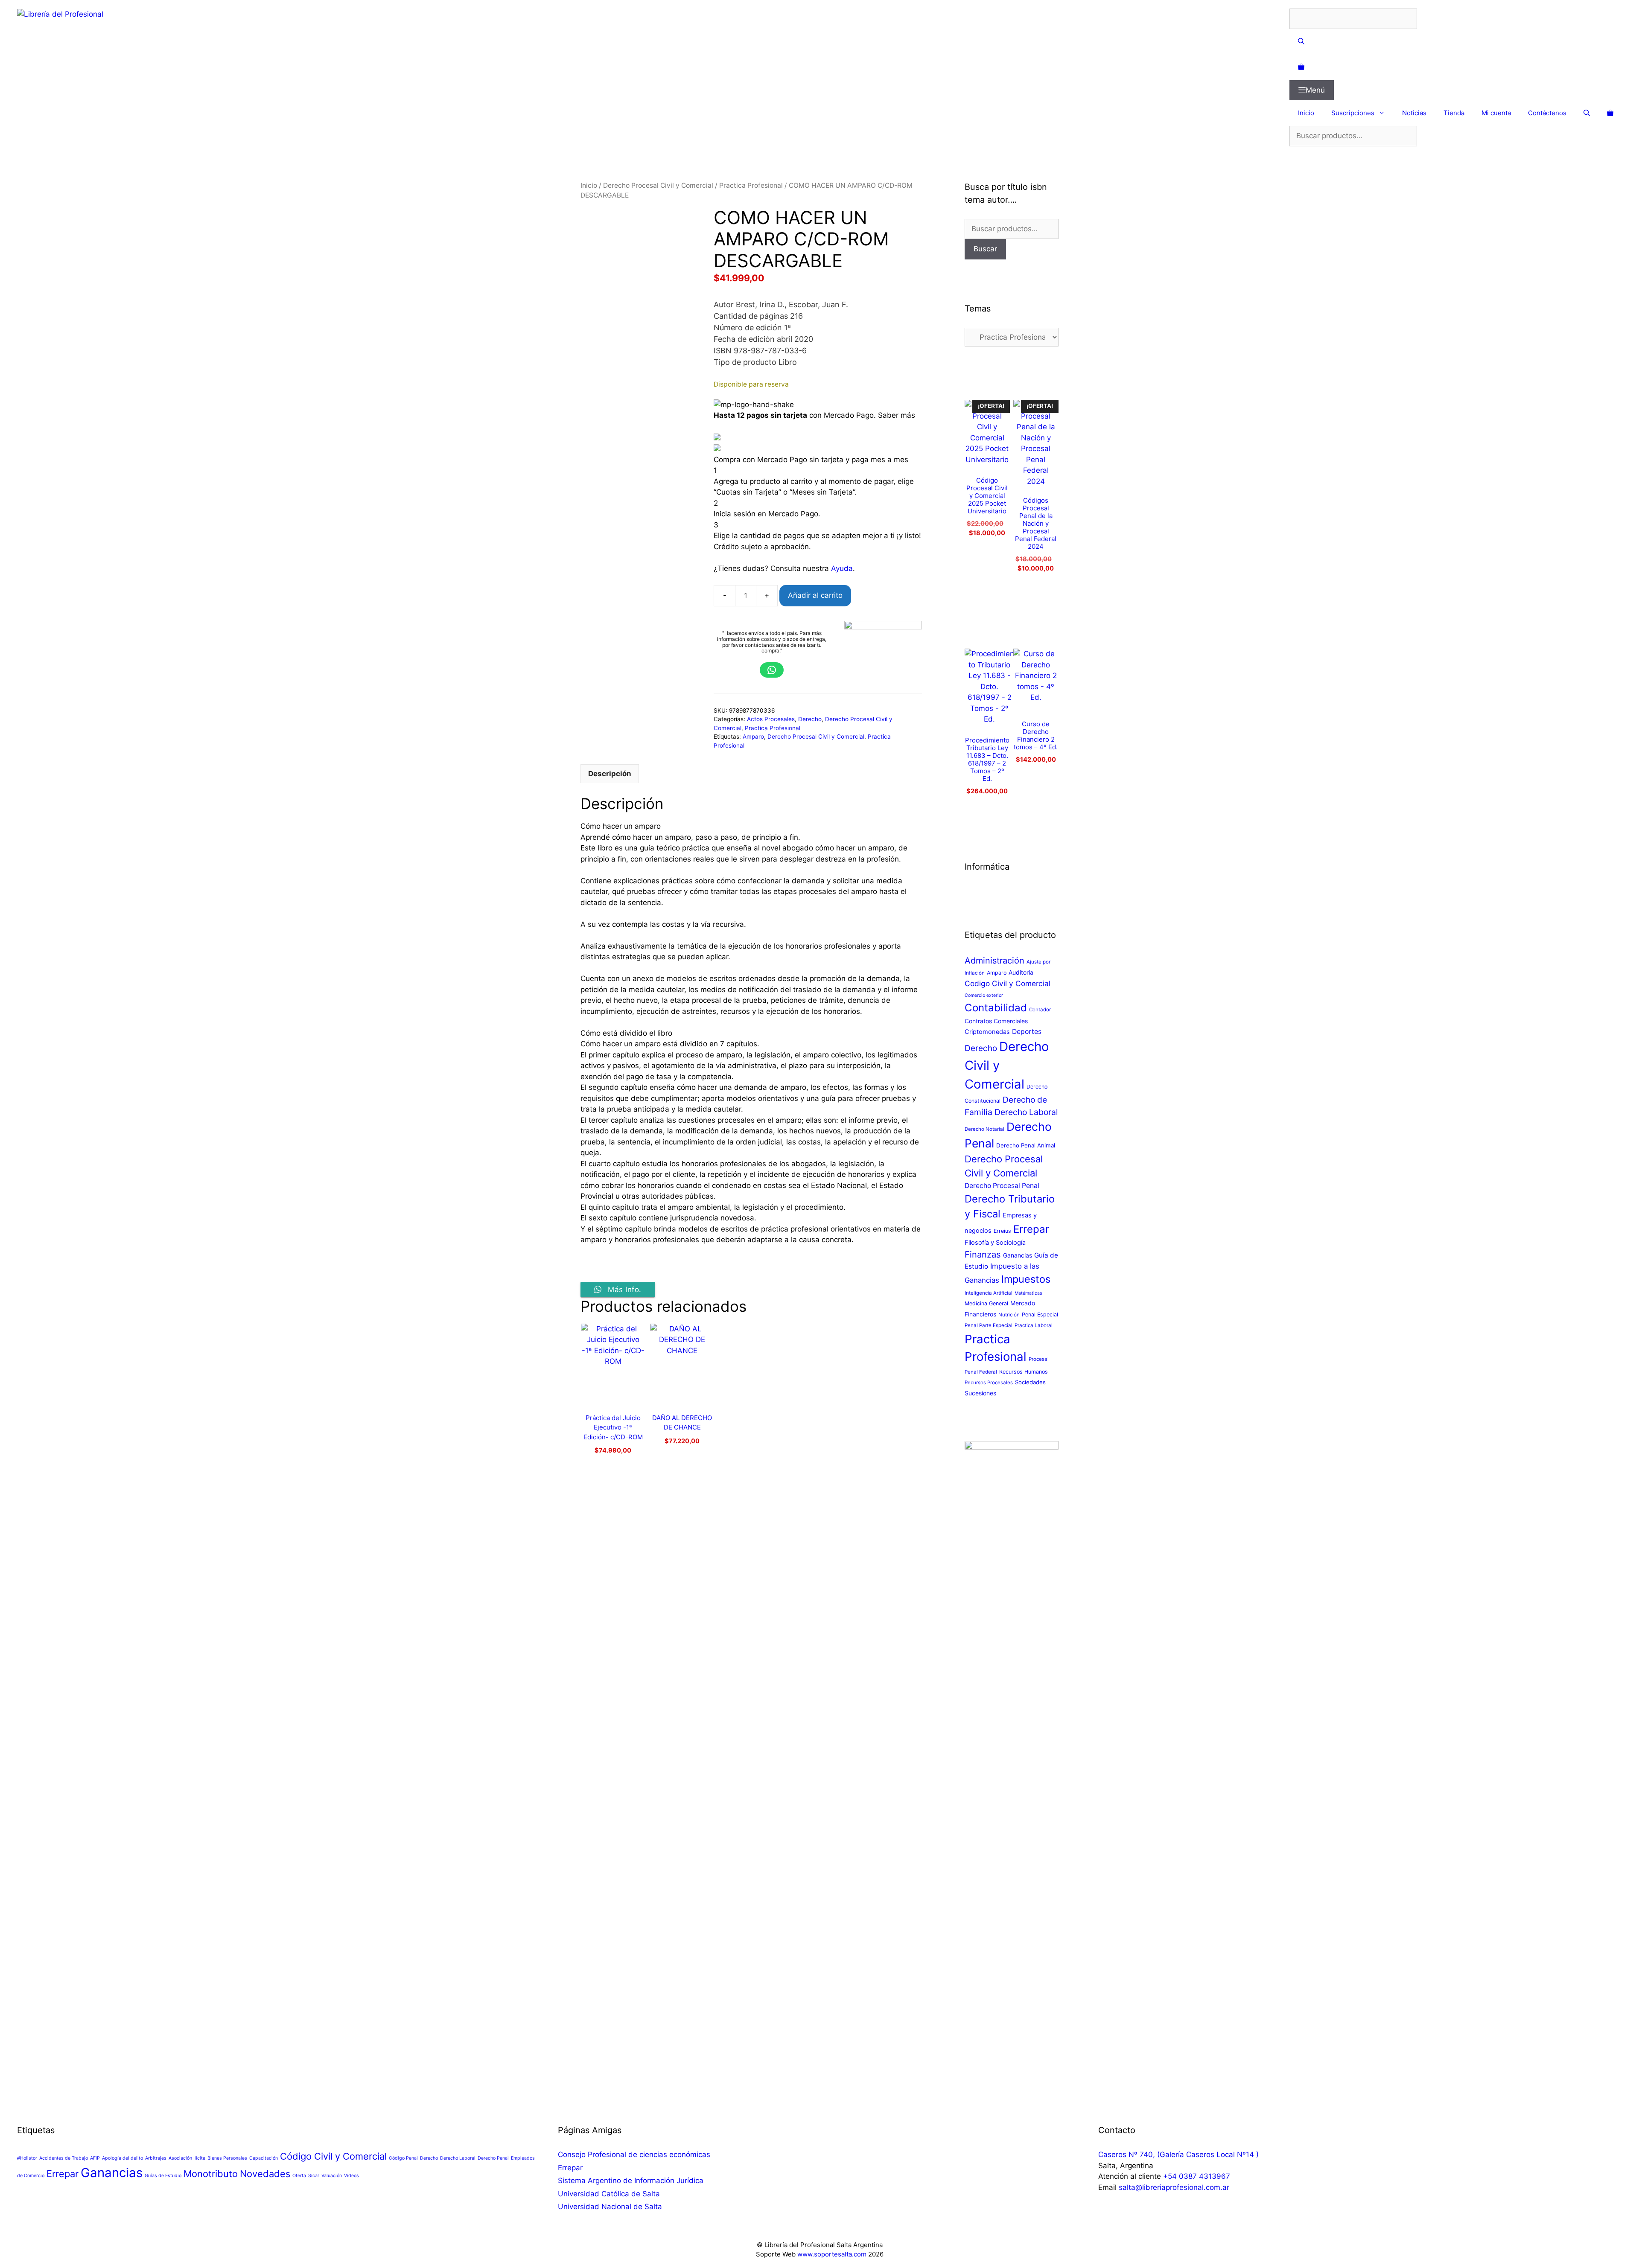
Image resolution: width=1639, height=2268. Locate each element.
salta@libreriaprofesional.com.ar (1174, 2187)
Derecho (810, 719)
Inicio (1306, 113)
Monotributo (211, 2174)
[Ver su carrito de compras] (1456, 67)
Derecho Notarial (984, 1129)
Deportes (1027, 1032)
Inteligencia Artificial (989, 1293)
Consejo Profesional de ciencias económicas (634, 2154)
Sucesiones (980, 1393)
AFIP (95, 2158)
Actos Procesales (771, 719)
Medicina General (986, 1303)
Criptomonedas (987, 1032)
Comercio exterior (984, 995)
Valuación (332, 2176)
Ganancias (1018, 1255)
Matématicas (1028, 1293)
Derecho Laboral (1026, 1112)
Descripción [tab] (610, 774)
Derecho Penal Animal (1026, 1145)
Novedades (265, 2174)
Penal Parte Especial (989, 1325)
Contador (1040, 1010)
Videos (351, 2176)
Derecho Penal (493, 2158)
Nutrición (1009, 1315)
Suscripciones (1353, 113)
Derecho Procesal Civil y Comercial (658, 185)
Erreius (1002, 1231)
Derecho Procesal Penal (1002, 1186)
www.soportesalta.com (832, 2254)
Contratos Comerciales (996, 1021)
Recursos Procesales (989, 1383)
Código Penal (403, 2158)
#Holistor (27, 2158)
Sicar (314, 2176)
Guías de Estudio (163, 2176)
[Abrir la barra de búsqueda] (1456, 42)
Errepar (1031, 1229)
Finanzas (983, 1254)
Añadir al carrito (815, 595)
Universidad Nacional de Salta (610, 2207)
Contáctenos (1547, 113)
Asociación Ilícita (187, 2158)
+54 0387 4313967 (1197, 2176)
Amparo (753, 737)
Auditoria (1021, 972)
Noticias (1414, 113)
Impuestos (1026, 1279)
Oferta (299, 2176)
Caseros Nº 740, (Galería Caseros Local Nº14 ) (1178, 2154)
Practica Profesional (751, 185)
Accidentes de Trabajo (64, 2158)
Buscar (985, 249)
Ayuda (842, 568)
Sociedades (1030, 1382)
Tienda (1454, 113)
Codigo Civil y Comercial (1008, 983)
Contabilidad (996, 1008)
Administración (994, 961)
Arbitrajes (156, 2158)
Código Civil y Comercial (333, 2156)
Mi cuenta (1496, 113)
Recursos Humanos (1024, 1372)
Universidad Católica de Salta (609, 2194)
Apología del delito (122, 2158)
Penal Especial (1040, 1315)
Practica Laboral (1034, 1325)
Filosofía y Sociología (995, 1243)
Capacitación (264, 2158)
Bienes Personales (227, 2158)
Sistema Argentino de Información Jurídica (631, 2181)
